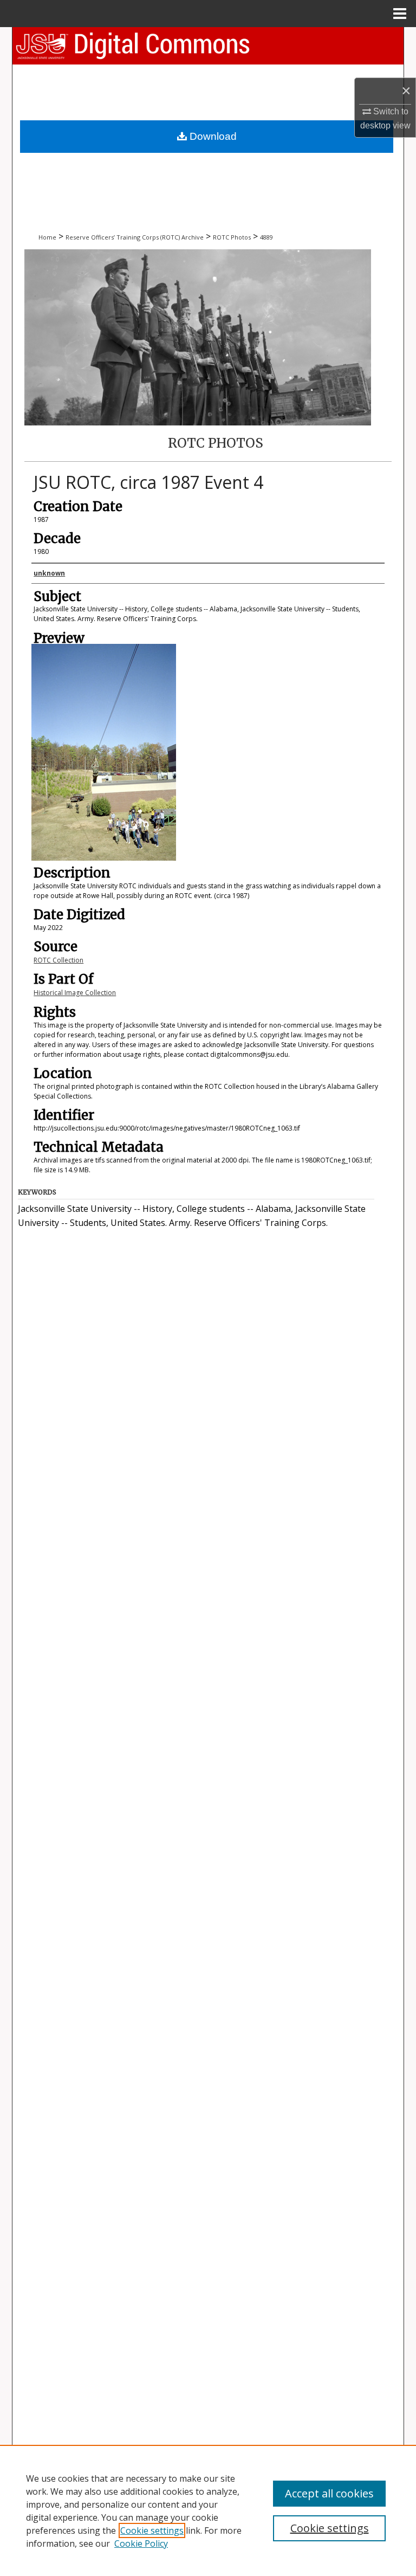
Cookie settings (152, 2530)
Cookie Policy (141, 2543)
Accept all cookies (329, 2493)
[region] (208, 2510)
